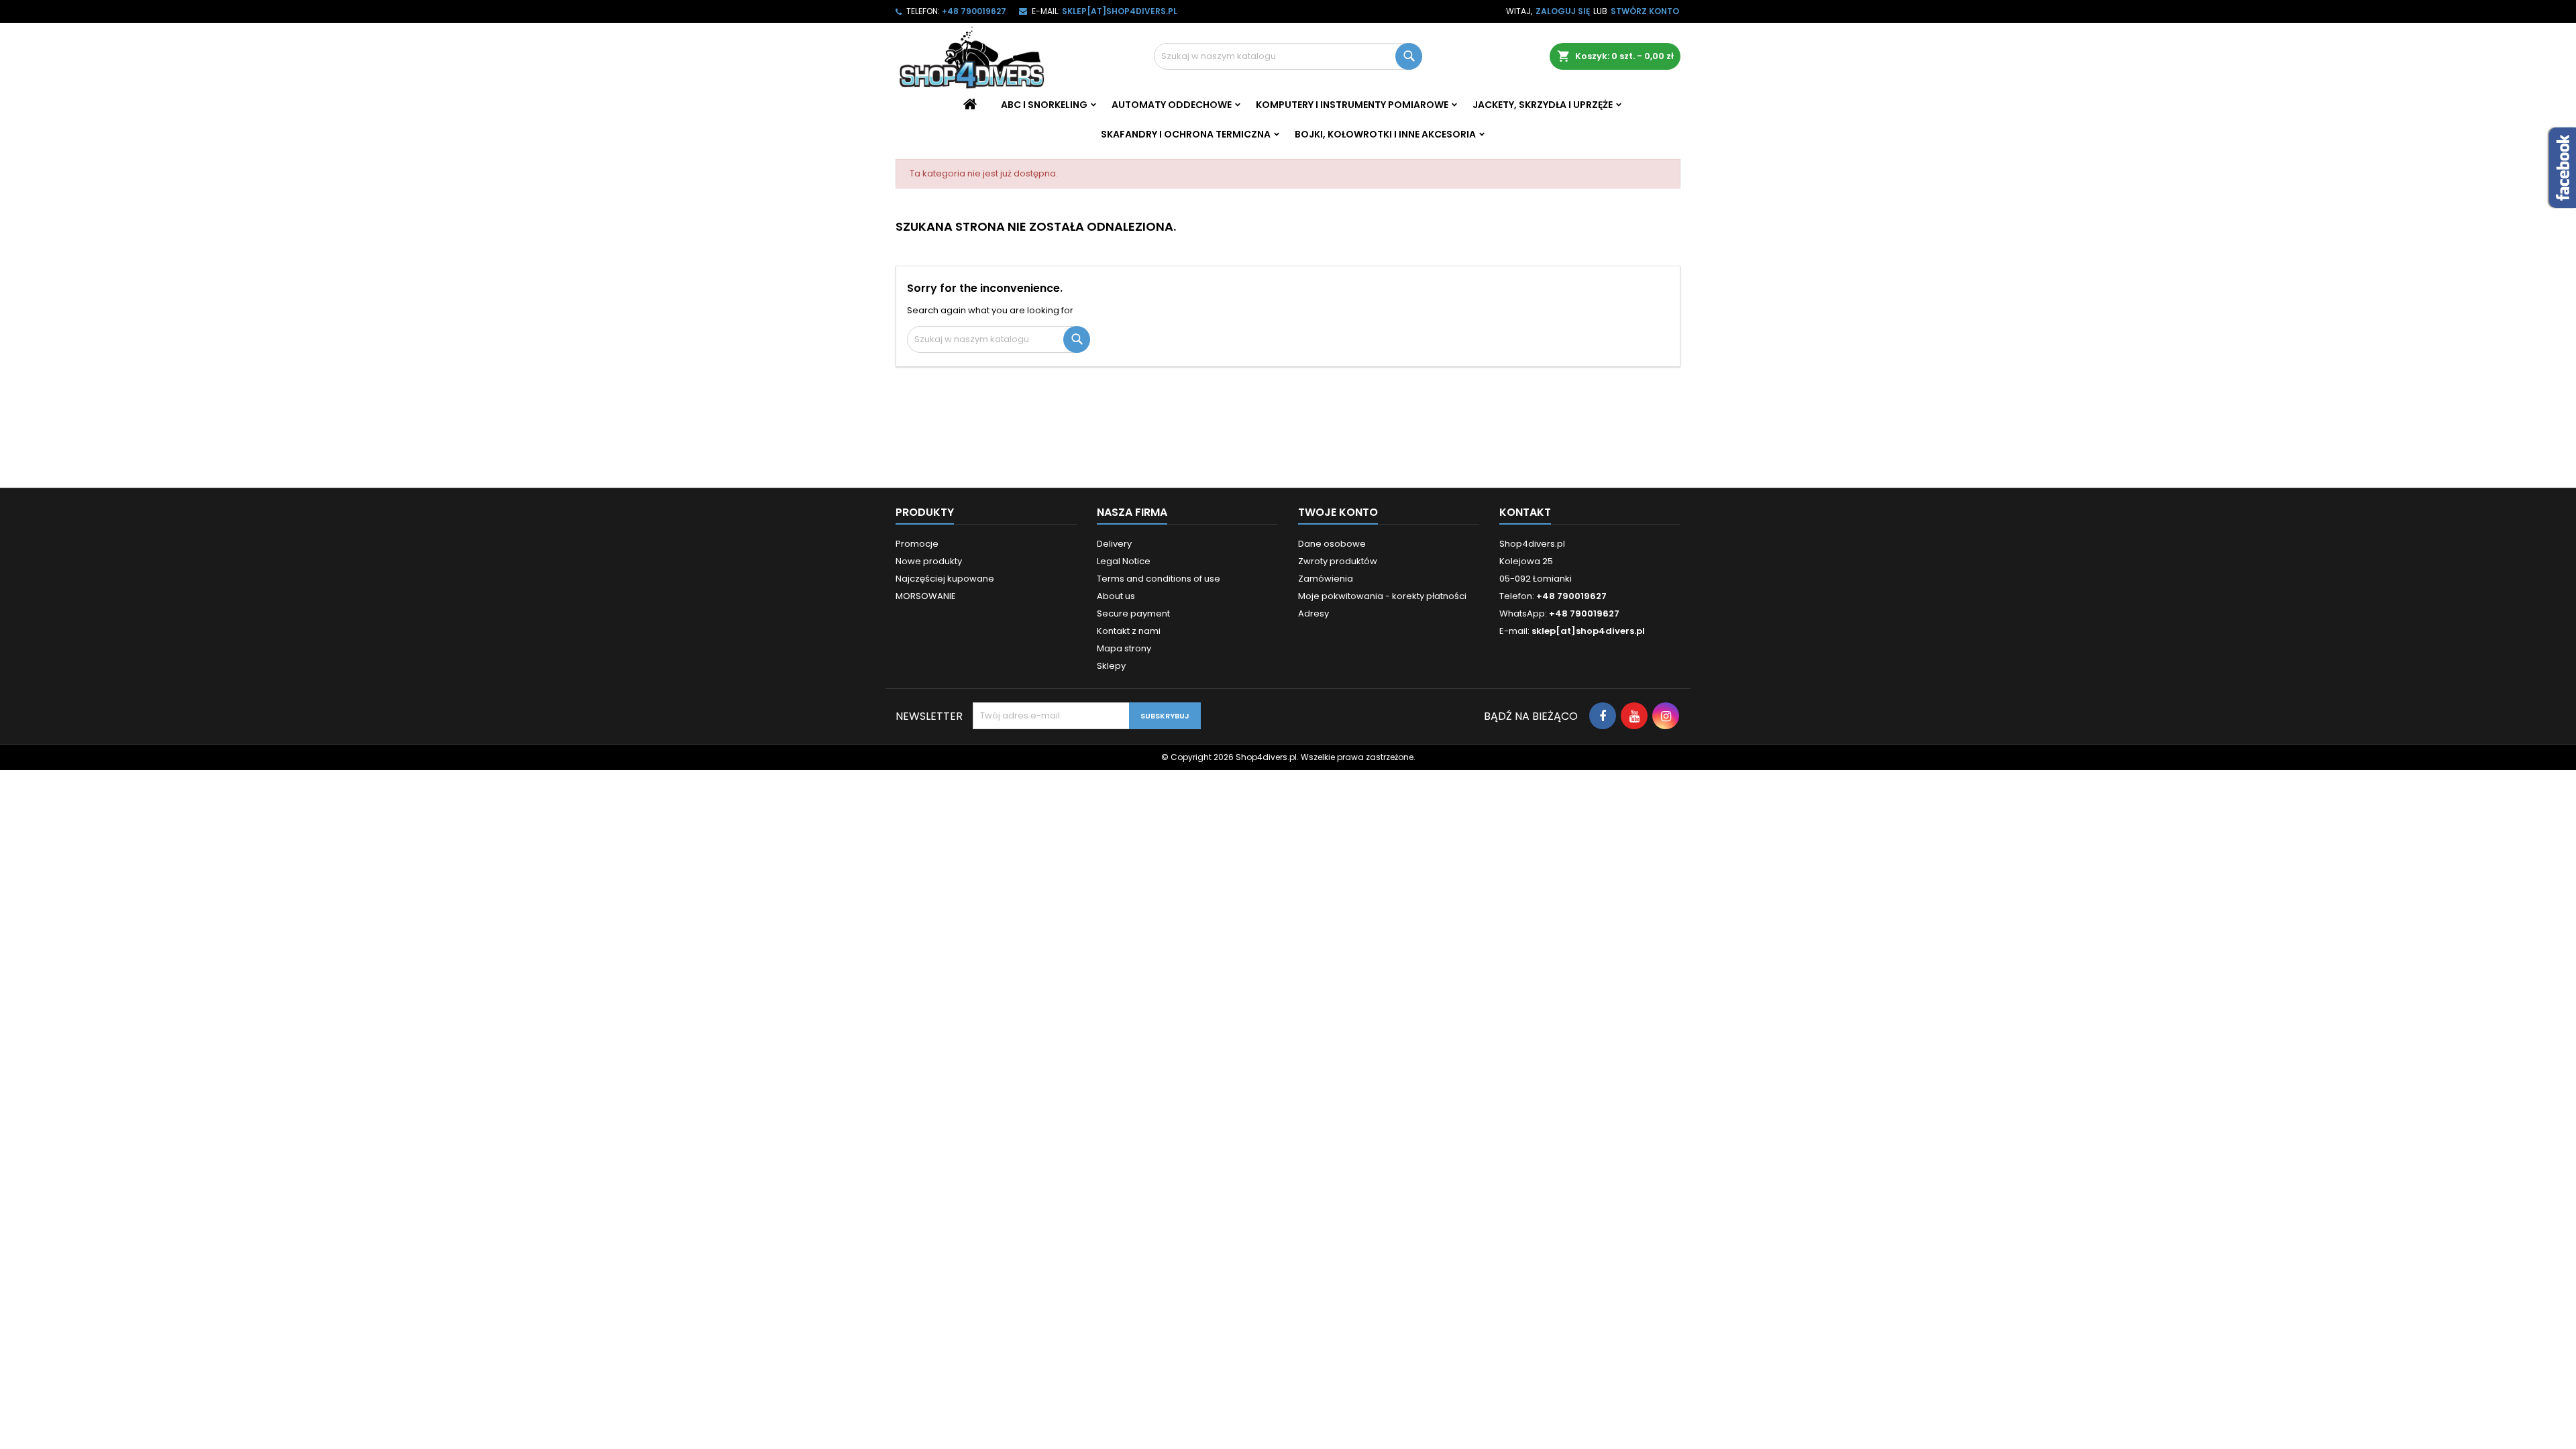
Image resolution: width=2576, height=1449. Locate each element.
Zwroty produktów (1338, 561)
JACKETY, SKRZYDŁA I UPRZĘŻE (1543, 105)
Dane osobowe (1332, 544)
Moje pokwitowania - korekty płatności (1382, 596)
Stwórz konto (1645, 11)
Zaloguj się (1563, 11)
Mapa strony (1124, 648)
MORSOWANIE (926, 596)
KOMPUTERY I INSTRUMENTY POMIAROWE (1352, 105)
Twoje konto (1338, 512)
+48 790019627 (974, 11)
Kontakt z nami (1129, 631)
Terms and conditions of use (1159, 579)
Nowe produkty (929, 561)
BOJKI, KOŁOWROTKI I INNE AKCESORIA (1385, 134)
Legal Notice (1124, 561)
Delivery (1114, 544)
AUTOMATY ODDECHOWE (1172, 105)
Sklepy (1111, 666)
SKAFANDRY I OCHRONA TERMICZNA (1186, 134)
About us (1116, 596)
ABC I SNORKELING (1044, 105)
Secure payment (1133, 613)
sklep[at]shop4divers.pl (1120, 11)
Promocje (917, 544)
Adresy (1313, 613)
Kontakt (1525, 512)
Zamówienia (1326, 579)
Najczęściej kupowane (945, 579)
